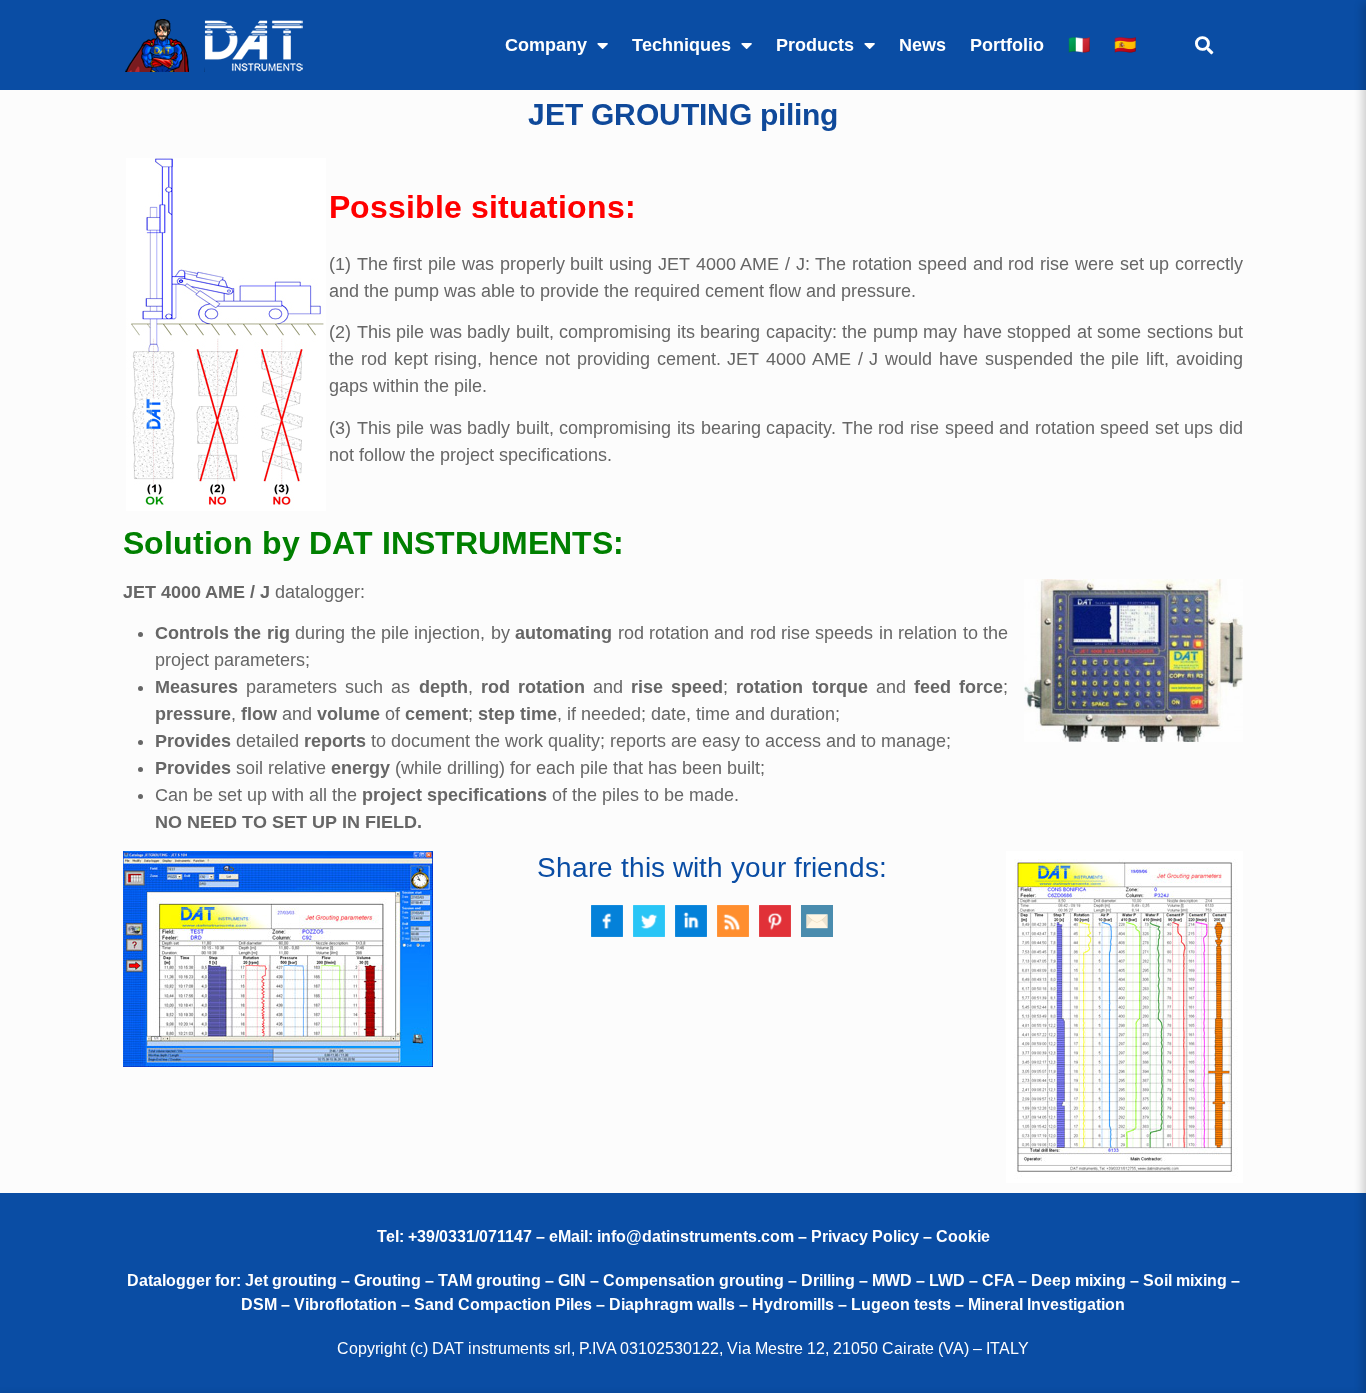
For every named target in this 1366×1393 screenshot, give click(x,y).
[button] (1203, 45)
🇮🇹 (1079, 45)
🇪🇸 (1125, 45)
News (922, 45)
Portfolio (1007, 45)
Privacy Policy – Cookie (900, 1236)
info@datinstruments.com (695, 1236)
